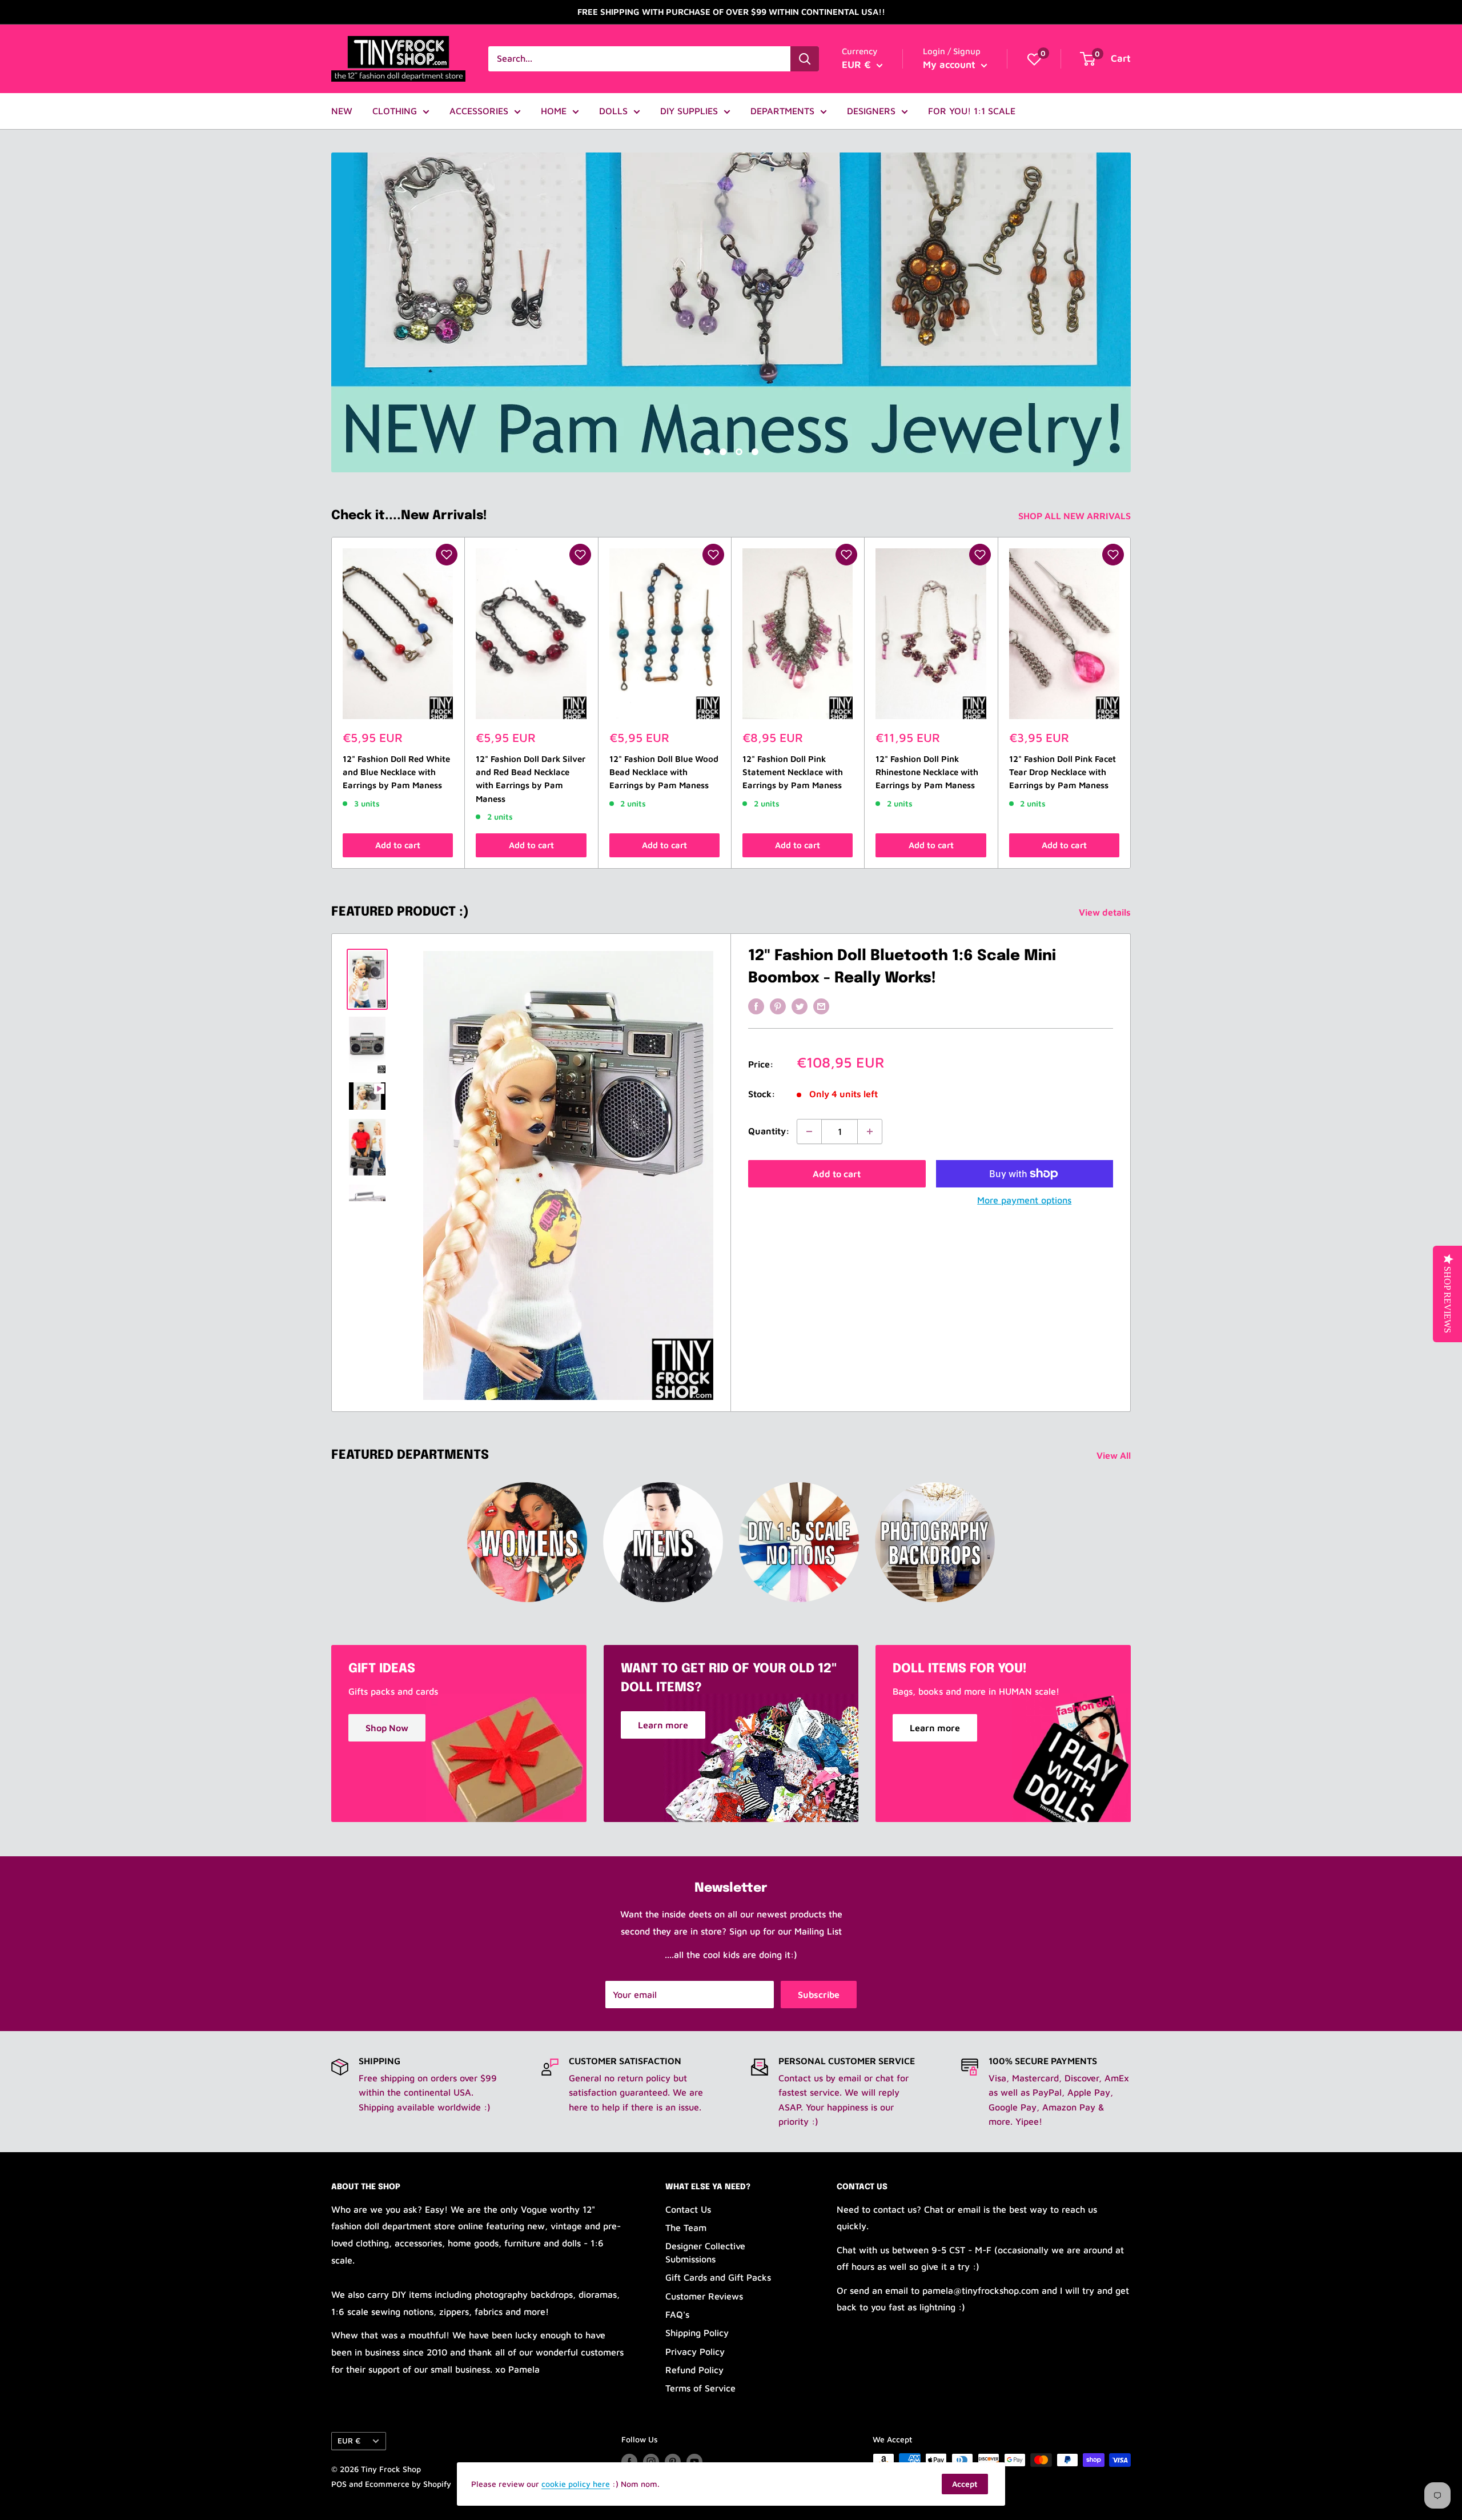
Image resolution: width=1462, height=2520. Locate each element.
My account (951, 65)
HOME (554, 111)
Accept (965, 2484)
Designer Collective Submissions (705, 2252)
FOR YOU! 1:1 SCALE (972, 111)
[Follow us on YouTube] (694, 2461)
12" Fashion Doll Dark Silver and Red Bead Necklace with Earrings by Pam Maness (531, 779)
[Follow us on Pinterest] (673, 2461)
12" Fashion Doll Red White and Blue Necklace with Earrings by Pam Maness (396, 772)
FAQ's (677, 2314)
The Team (686, 2228)
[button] (447, 555)
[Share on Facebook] (756, 1006)
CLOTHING (395, 111)
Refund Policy (694, 2370)
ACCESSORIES (479, 111)
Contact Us (688, 2209)
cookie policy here (576, 2484)
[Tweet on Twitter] (800, 1006)
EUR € (349, 2441)
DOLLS (613, 111)
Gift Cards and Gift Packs (718, 2277)
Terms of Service (700, 2388)
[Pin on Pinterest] (778, 1006)
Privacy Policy (695, 2352)
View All (1115, 1455)
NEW (342, 111)
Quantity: (769, 1131)
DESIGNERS (871, 111)
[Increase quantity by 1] (870, 1131)
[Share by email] (821, 1006)
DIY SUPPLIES (689, 111)
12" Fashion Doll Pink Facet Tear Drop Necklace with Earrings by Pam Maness (1063, 772)
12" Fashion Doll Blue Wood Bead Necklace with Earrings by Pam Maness (664, 772)
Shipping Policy (697, 2333)
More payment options (1024, 1200)
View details (1106, 912)
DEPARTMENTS (782, 111)
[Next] (1131, 703)
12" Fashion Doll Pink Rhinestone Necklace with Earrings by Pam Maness (927, 772)
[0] (1034, 59)
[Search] (805, 59)
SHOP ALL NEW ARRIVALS (1076, 516)
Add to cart (398, 845)
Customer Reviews (704, 2296)
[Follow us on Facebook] (629, 2461)
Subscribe (819, 1995)
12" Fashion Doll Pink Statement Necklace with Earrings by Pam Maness (793, 772)
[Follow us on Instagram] (651, 2461)
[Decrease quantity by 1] (809, 1131)
